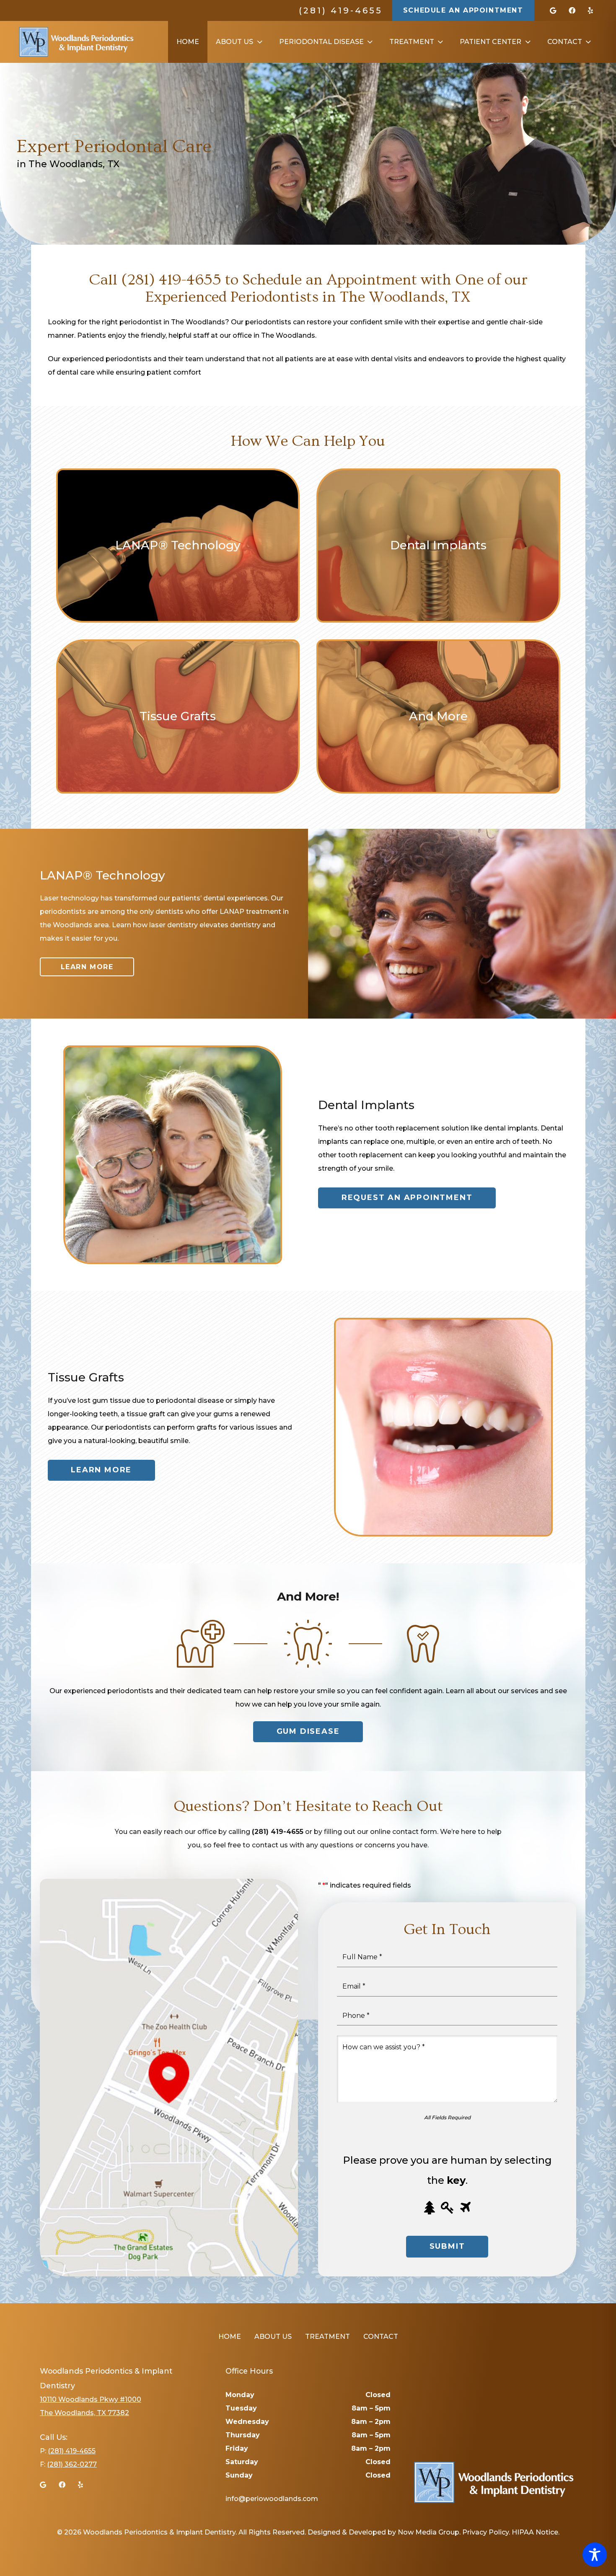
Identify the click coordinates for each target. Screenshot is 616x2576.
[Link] (76, 42)
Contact (381, 2337)
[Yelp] (590, 10)
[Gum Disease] (438, 716)
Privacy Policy (485, 2532)
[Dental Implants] (438, 546)
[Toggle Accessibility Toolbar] (595, 2555)
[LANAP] (178, 546)
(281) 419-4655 (341, 10)
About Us (273, 2337)
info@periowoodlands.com (272, 2499)
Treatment (327, 2337)
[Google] (553, 10)
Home (230, 2337)
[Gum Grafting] (178, 716)
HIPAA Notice (535, 2532)
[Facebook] (572, 10)
